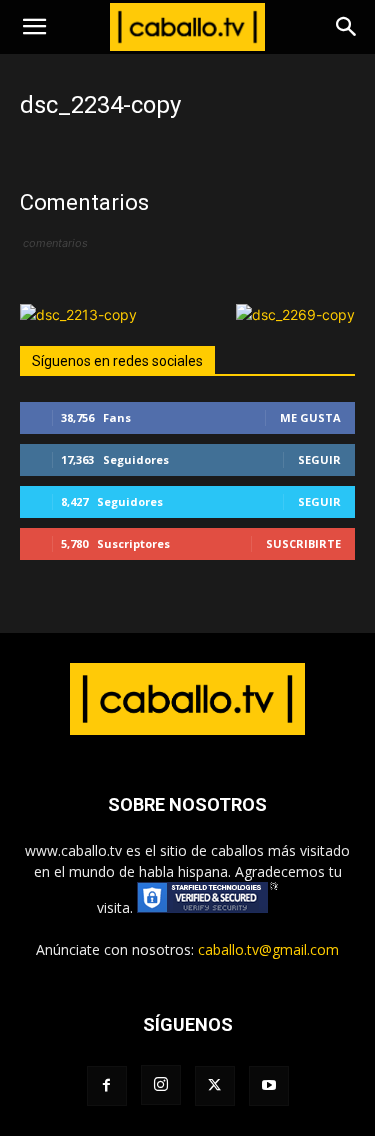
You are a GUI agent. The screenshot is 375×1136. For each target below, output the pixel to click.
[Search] (347, 27)
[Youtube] (269, 1086)
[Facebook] (107, 1086)
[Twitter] (215, 1086)
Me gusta (310, 417)
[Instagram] (161, 1085)
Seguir (319, 459)
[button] (34, 27)
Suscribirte (303, 543)
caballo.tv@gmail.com (268, 949)
